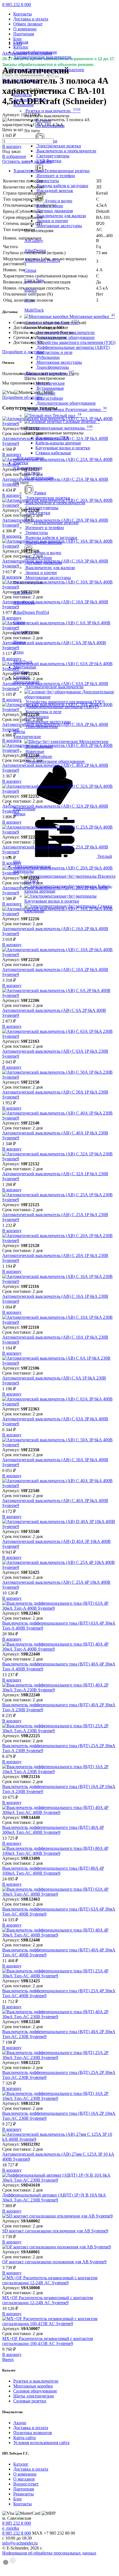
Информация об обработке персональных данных (49, 2553)
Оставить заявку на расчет (27, 161)
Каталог (21, 2464)
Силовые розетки (30, 2401)
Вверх (8, 2359)
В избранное (14, 156)
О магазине (24, 2479)
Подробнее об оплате (22, 397)
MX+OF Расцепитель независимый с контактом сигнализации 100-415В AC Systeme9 (48, 2341)
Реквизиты (24, 2494)
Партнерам (24, 34)
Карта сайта (24, 2438)
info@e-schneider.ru (20, 2543)
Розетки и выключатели (36, 2381)
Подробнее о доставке (23, 352)
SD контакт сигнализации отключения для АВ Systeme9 (55, 2231)
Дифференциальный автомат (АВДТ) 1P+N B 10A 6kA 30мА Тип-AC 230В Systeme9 (54, 2197)
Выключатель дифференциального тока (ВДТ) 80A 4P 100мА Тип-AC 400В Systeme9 (53, 1871)
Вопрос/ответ (26, 2484)
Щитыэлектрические (27, 734)
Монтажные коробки (33, 2386)
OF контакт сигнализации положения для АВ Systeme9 (54, 2262)
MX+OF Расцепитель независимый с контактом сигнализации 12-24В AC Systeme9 (48, 2300)
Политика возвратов (33, 2433)
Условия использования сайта (41, 2443)
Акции (20, 2423)
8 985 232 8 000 (17, 5)
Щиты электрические (34, 2396)
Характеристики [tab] (29, 171)
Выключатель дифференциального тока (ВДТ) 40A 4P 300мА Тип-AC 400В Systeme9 (53, 1830)
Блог (18, 39)
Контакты (23, 14)
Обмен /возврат (28, 24)
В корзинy (12, 146)
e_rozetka (11, 2528)
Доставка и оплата (31, 19)
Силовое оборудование (35, 2391)
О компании (25, 29)
